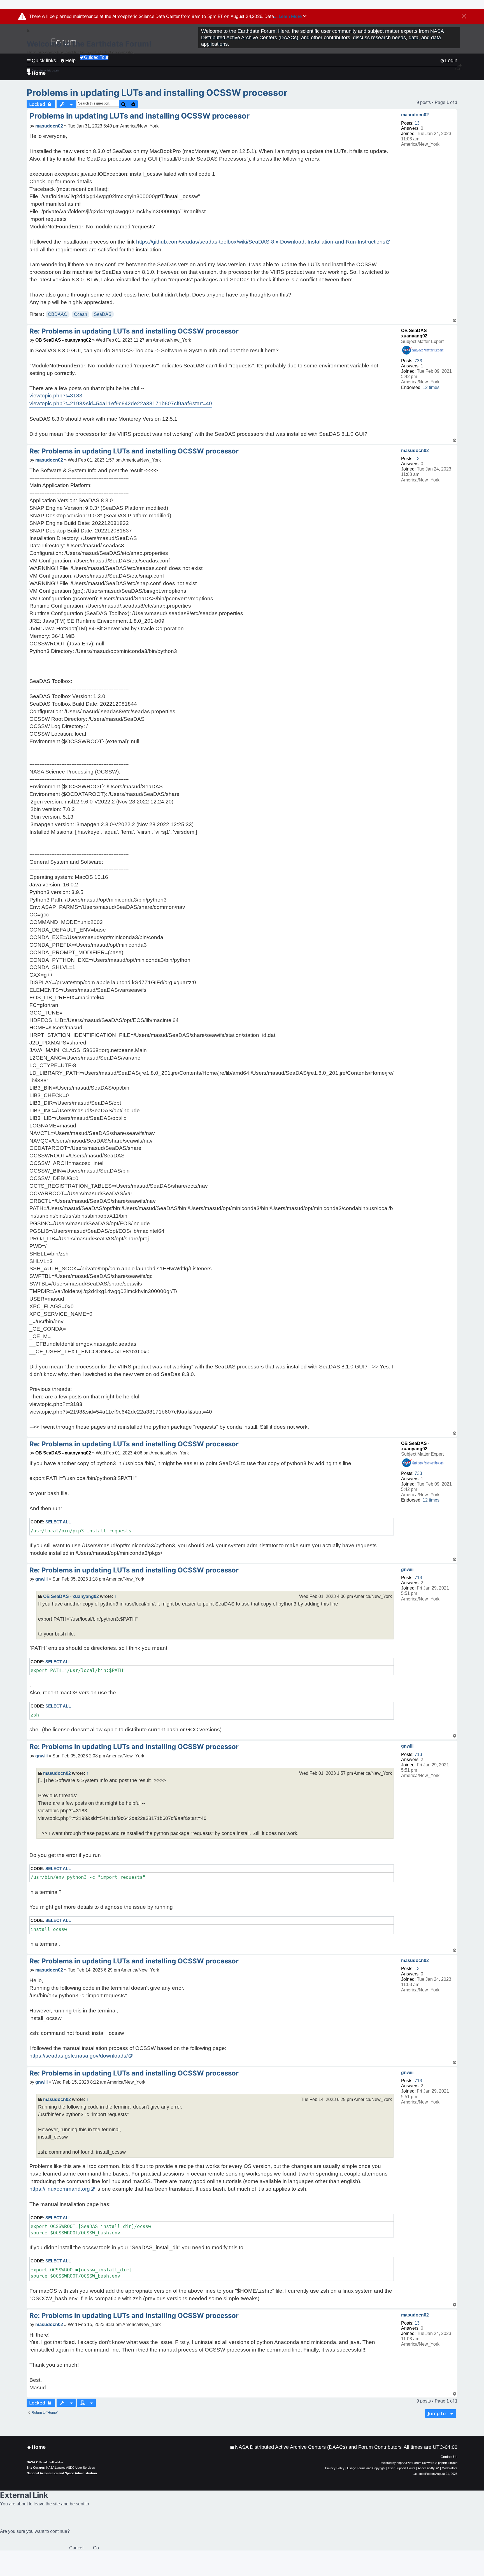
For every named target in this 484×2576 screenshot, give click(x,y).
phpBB (401, 2463)
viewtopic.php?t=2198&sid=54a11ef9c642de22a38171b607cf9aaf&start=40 (121, 403)
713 (418, 1578)
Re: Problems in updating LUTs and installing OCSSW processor (134, 331)
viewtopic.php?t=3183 (56, 396)
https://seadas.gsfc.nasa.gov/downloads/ (79, 2056)
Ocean (81, 314)
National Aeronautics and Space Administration (62, 2473)
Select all (58, 1522)
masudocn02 (415, 115)
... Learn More (288, 16)
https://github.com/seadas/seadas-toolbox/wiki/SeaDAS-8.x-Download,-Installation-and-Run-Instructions (261, 242)
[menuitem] (316, 2447)
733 (418, 361)
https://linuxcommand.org (60, 2189)
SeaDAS (103, 314)
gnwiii (407, 1570)
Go (96, 2548)
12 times (431, 387)
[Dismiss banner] (464, 17)
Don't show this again (45, 70)
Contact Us (449, 2457)
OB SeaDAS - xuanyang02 (63, 340)
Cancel (76, 2548)
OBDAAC (58, 314)
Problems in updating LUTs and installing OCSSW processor (157, 93)
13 (417, 123)
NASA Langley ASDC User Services (71, 2468)
